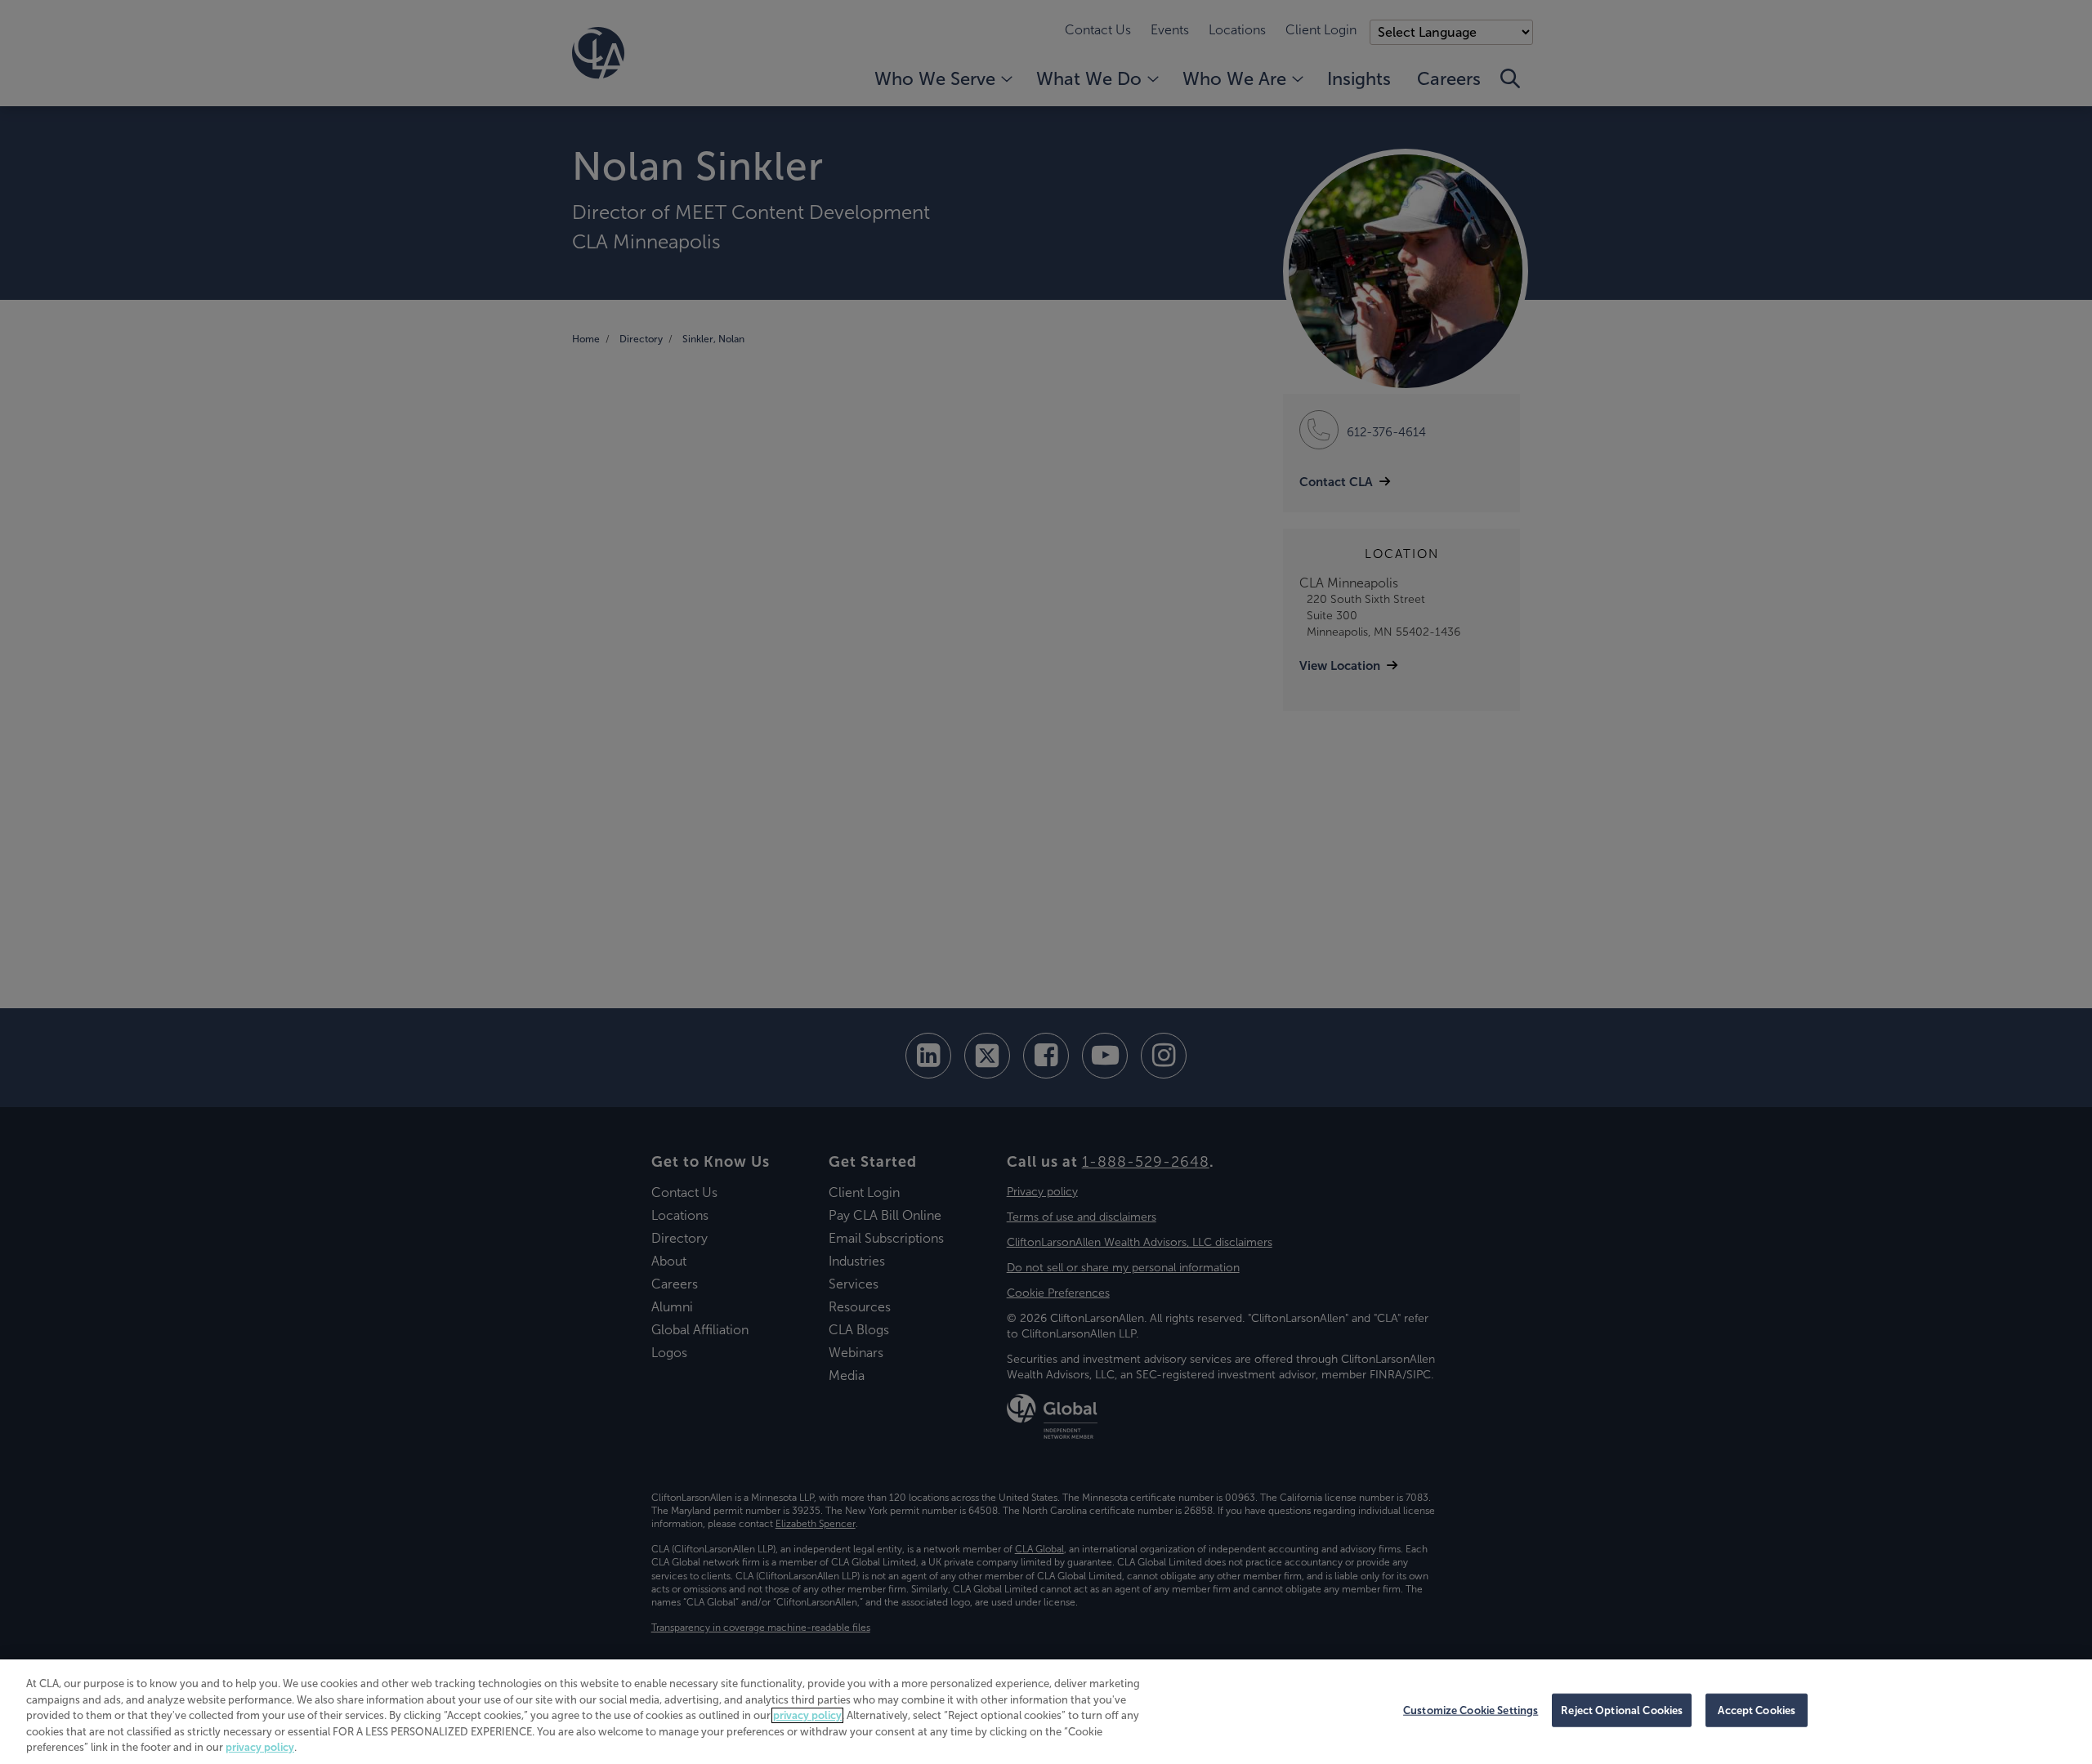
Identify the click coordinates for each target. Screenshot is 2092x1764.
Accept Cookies (1757, 1710)
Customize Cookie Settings (1471, 1710)
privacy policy (807, 1715)
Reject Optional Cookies (1622, 1710)
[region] (1046, 1712)
